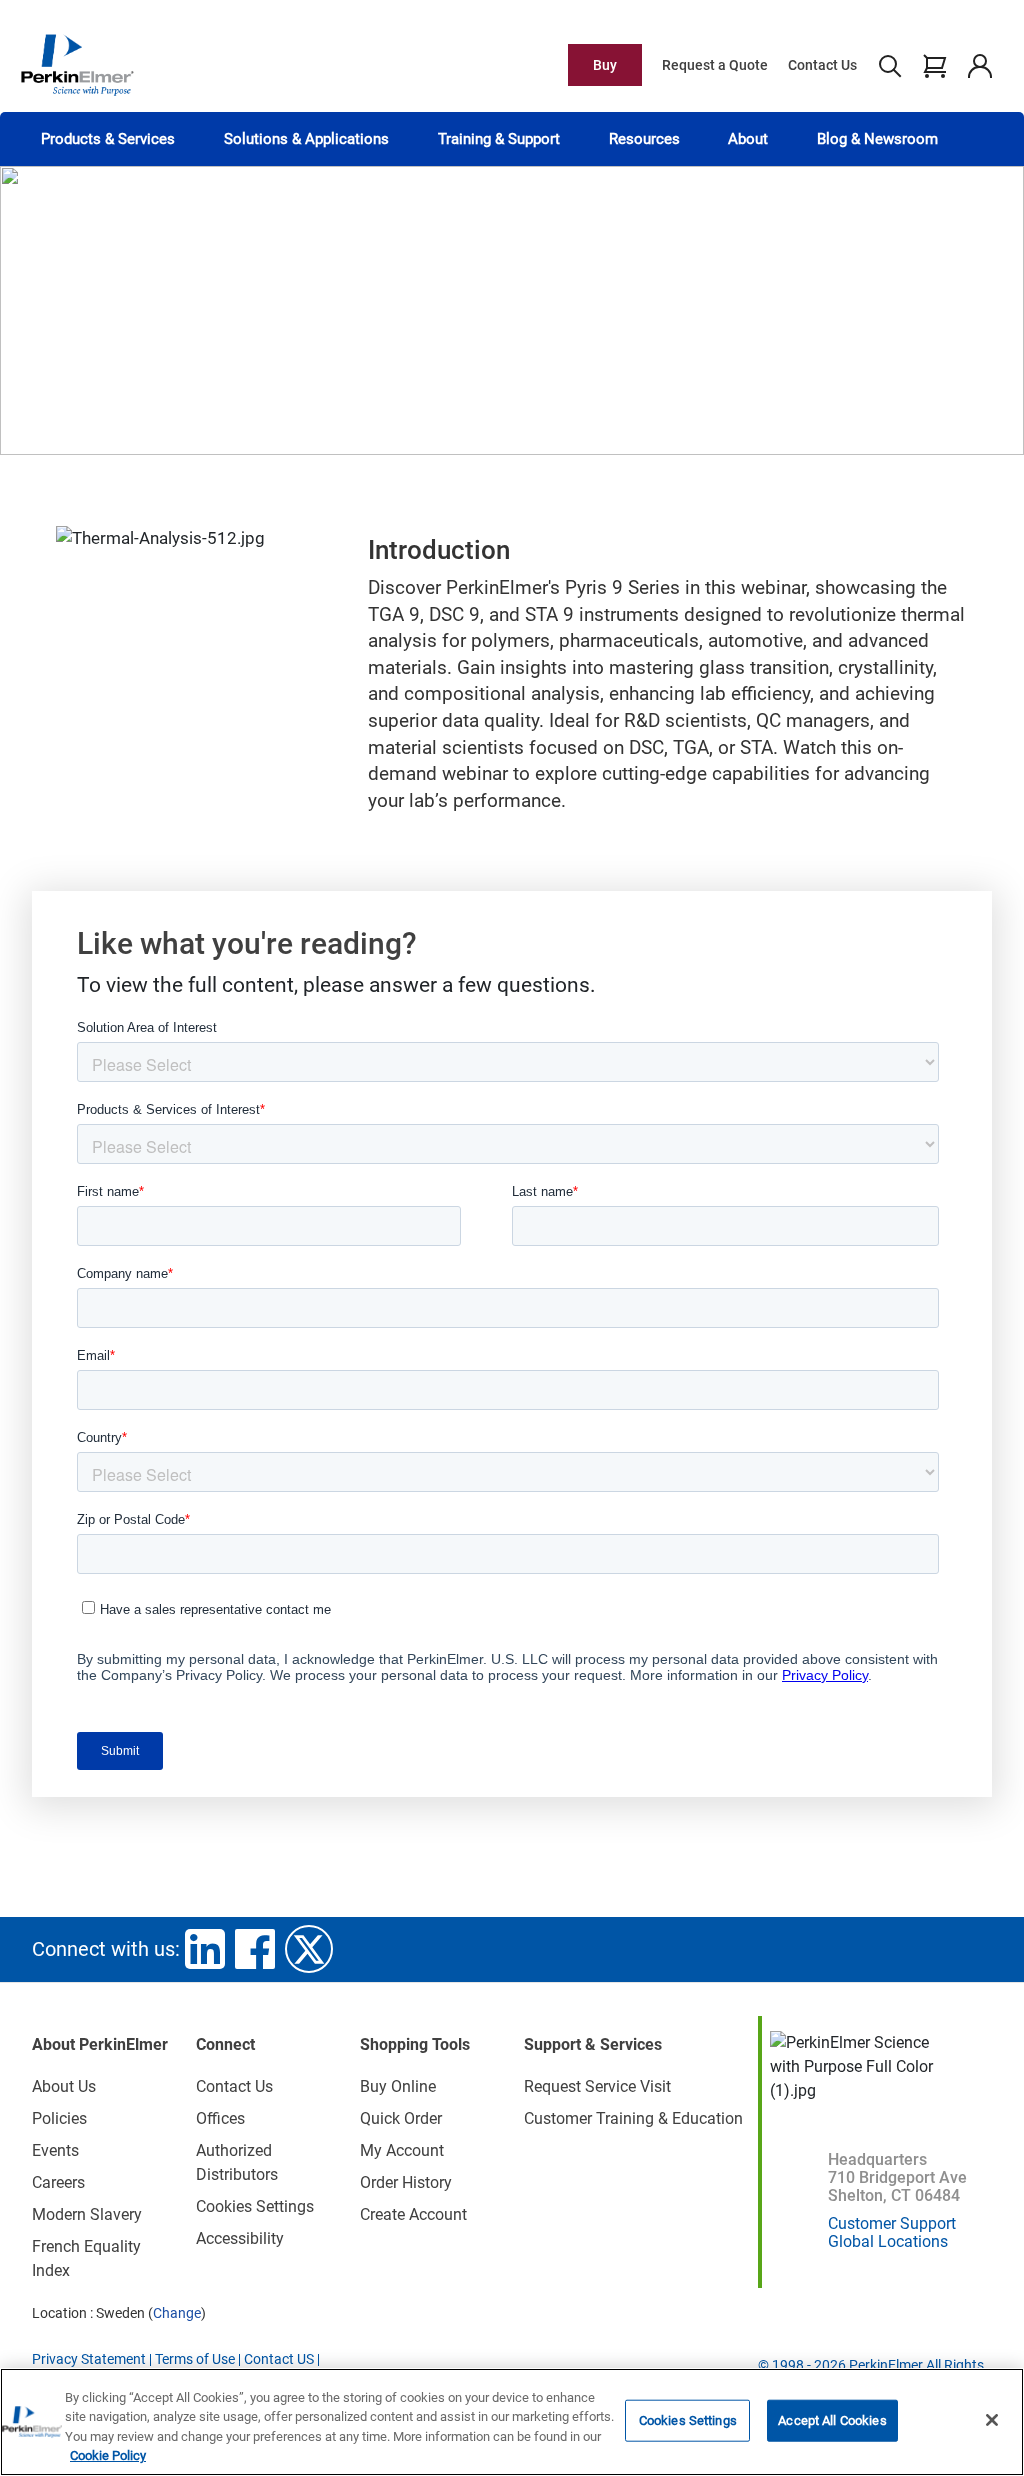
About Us (64, 2086)
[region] (512, 2422)
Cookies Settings (688, 2420)
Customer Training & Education (633, 2118)
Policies (59, 2118)
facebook (255, 1949)
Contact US (279, 2359)
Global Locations (888, 2241)
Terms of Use (195, 2359)
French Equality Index (86, 2258)
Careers (58, 2182)
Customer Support (892, 2223)
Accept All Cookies (832, 2420)
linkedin (205, 1949)
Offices (220, 2118)
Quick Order (401, 2118)
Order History (406, 2182)
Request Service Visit (597, 2086)
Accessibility (240, 2238)
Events (55, 2150)
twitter (309, 1949)
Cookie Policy (108, 2455)
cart (934, 65)
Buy (605, 65)
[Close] (992, 2420)
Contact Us (822, 65)
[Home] (77, 64)
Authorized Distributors (237, 2162)
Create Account (413, 2214)
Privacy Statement (89, 2359)
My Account (402, 2150)
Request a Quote (715, 65)
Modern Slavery (87, 2214)
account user (979, 65)
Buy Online (398, 2086)
